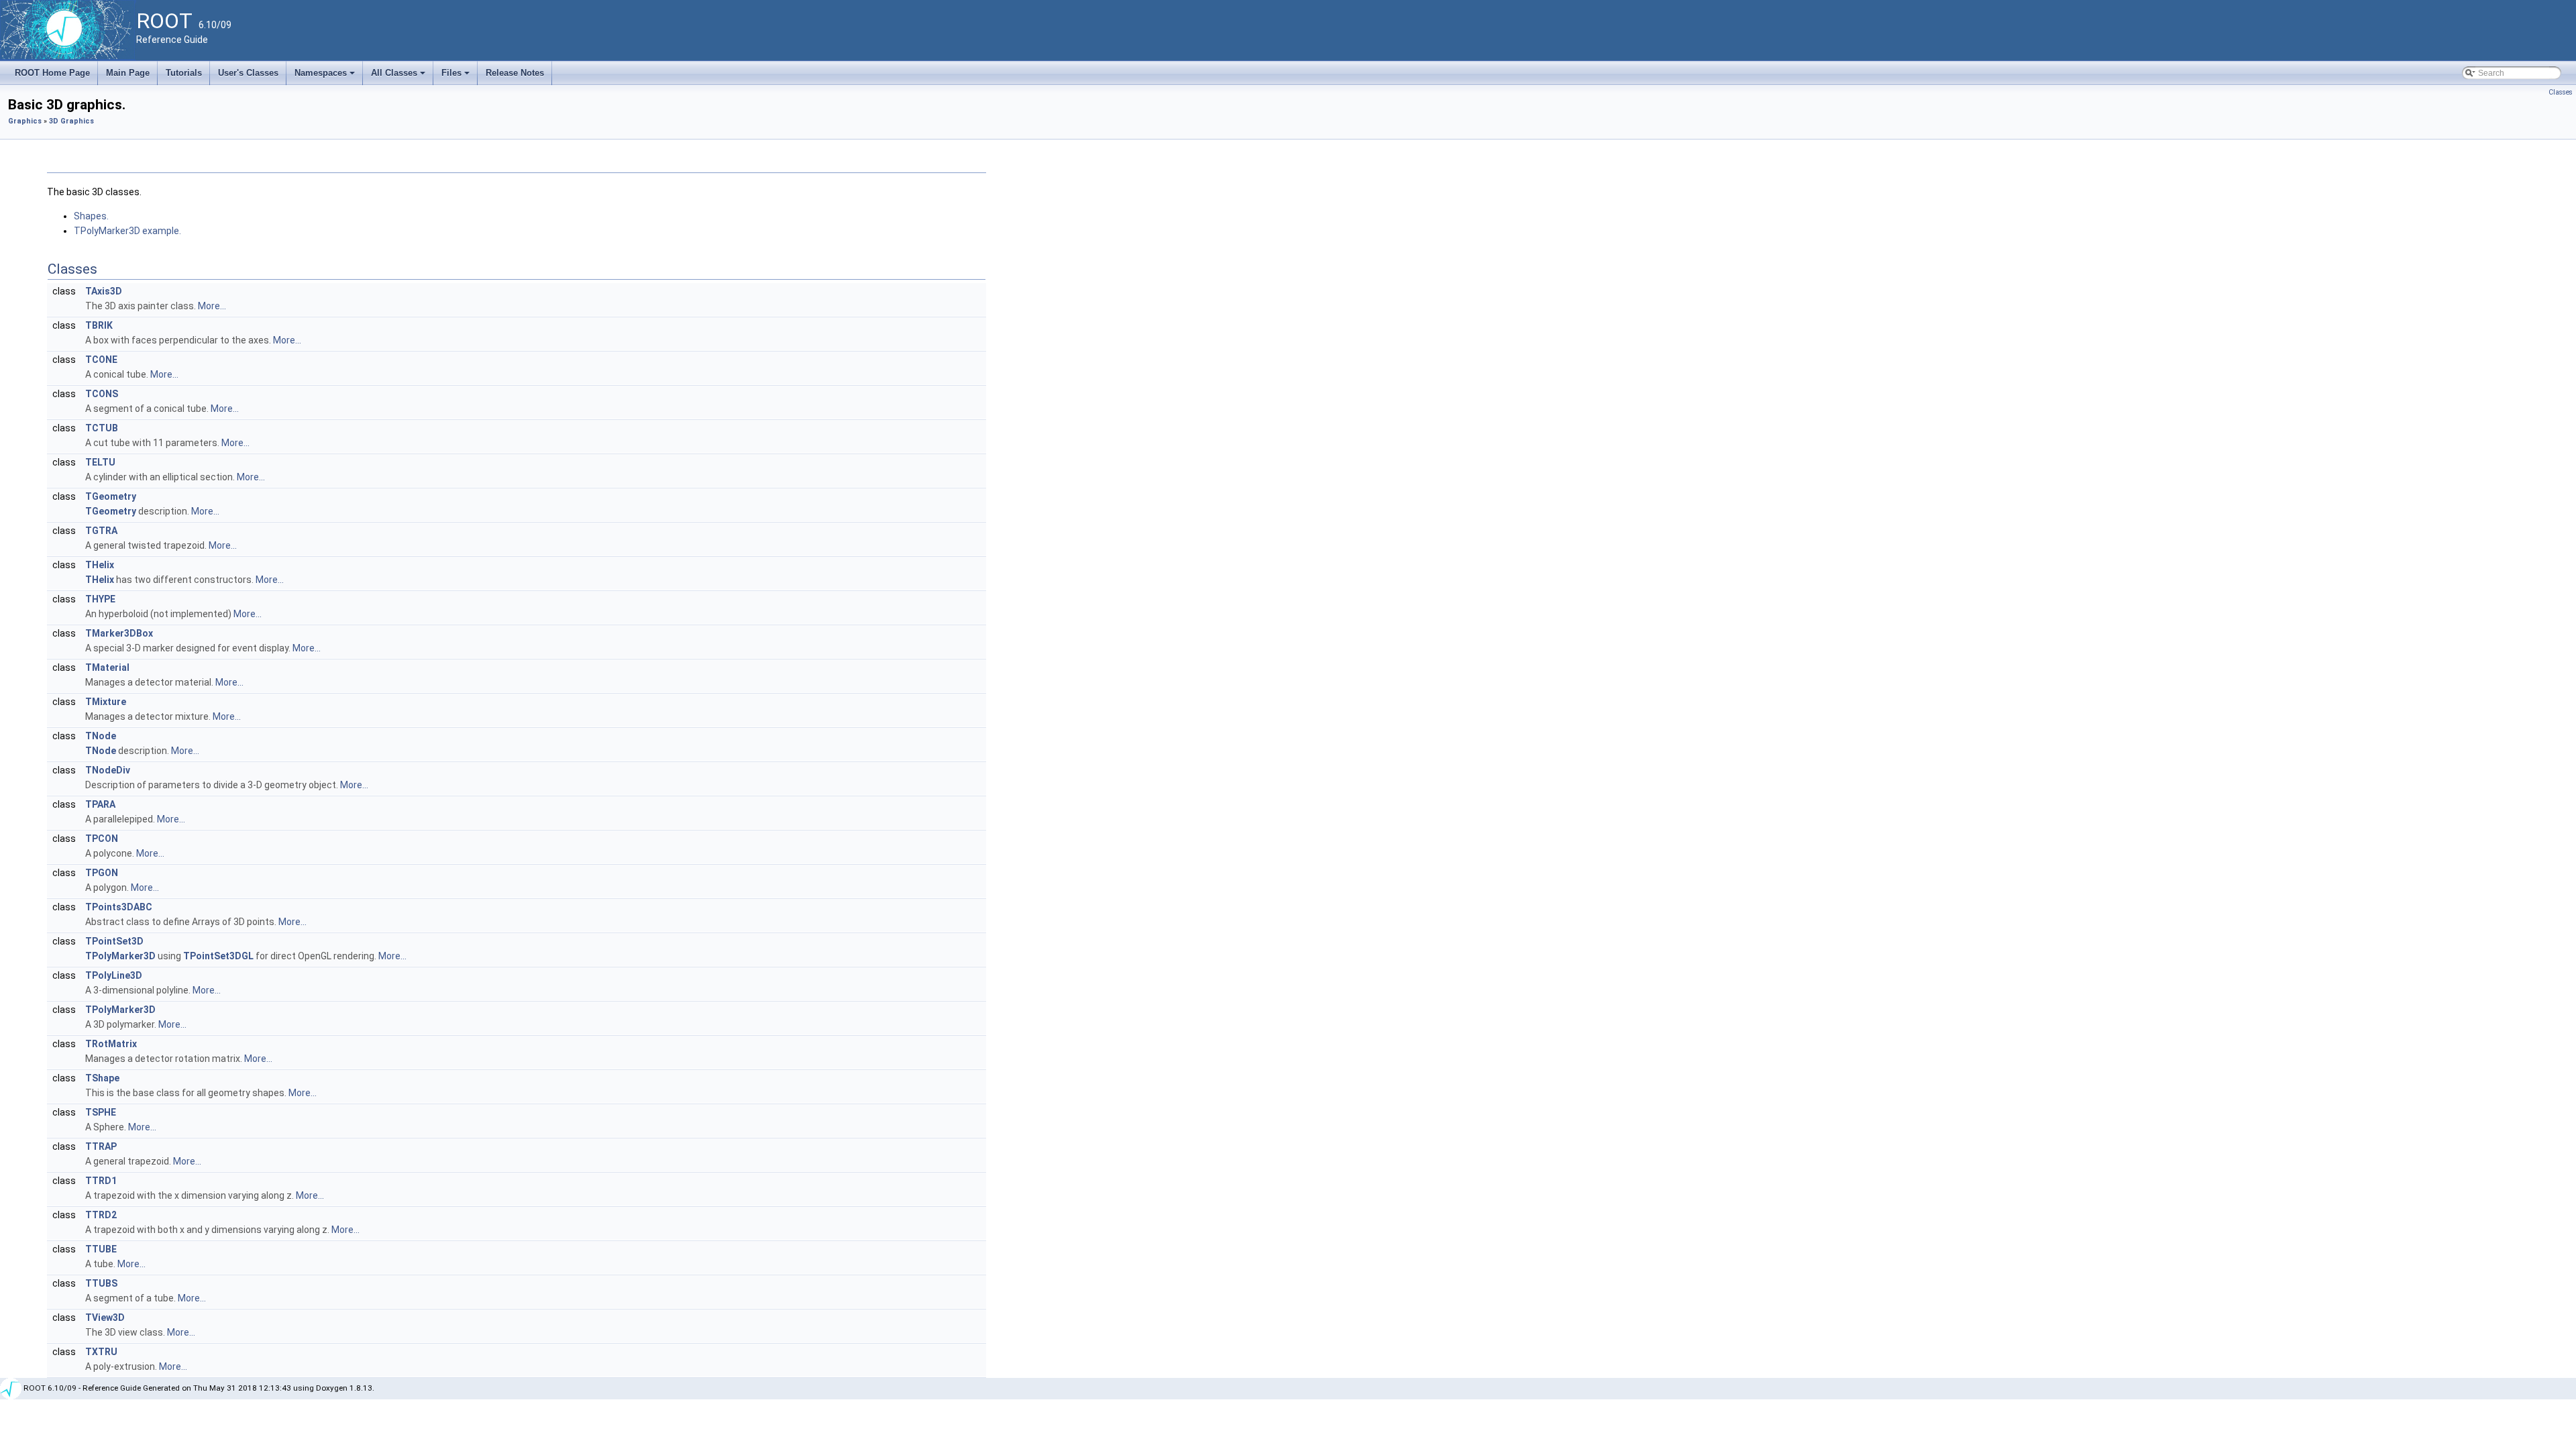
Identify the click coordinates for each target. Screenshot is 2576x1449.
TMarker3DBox (119, 633)
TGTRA (101, 531)
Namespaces (326, 76)
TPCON (102, 839)
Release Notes (515, 73)
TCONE (101, 360)
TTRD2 (101, 1215)
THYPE (100, 599)
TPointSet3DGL (218, 956)
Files (457, 76)
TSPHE (101, 1112)
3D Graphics (71, 121)
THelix (100, 565)
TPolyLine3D (114, 975)
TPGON (102, 873)
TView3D (105, 1318)
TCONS (102, 394)
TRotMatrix (111, 1044)
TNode (101, 736)
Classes (2561, 92)
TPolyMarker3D (120, 956)
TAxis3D (104, 291)
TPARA (100, 804)
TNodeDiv (108, 770)
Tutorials (184, 73)
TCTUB (102, 428)
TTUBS (101, 1283)
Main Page (128, 73)
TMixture (106, 702)
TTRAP (101, 1146)
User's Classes (248, 73)
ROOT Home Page (52, 73)
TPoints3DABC (119, 907)
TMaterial (107, 667)
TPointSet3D (114, 941)
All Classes (399, 76)
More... (212, 306)
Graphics (25, 121)
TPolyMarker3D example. (127, 231)
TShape (102, 1078)
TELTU (100, 462)
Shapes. (91, 216)
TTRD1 (101, 1181)
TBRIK (99, 325)
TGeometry (111, 496)
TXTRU (101, 1352)
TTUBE (101, 1249)
